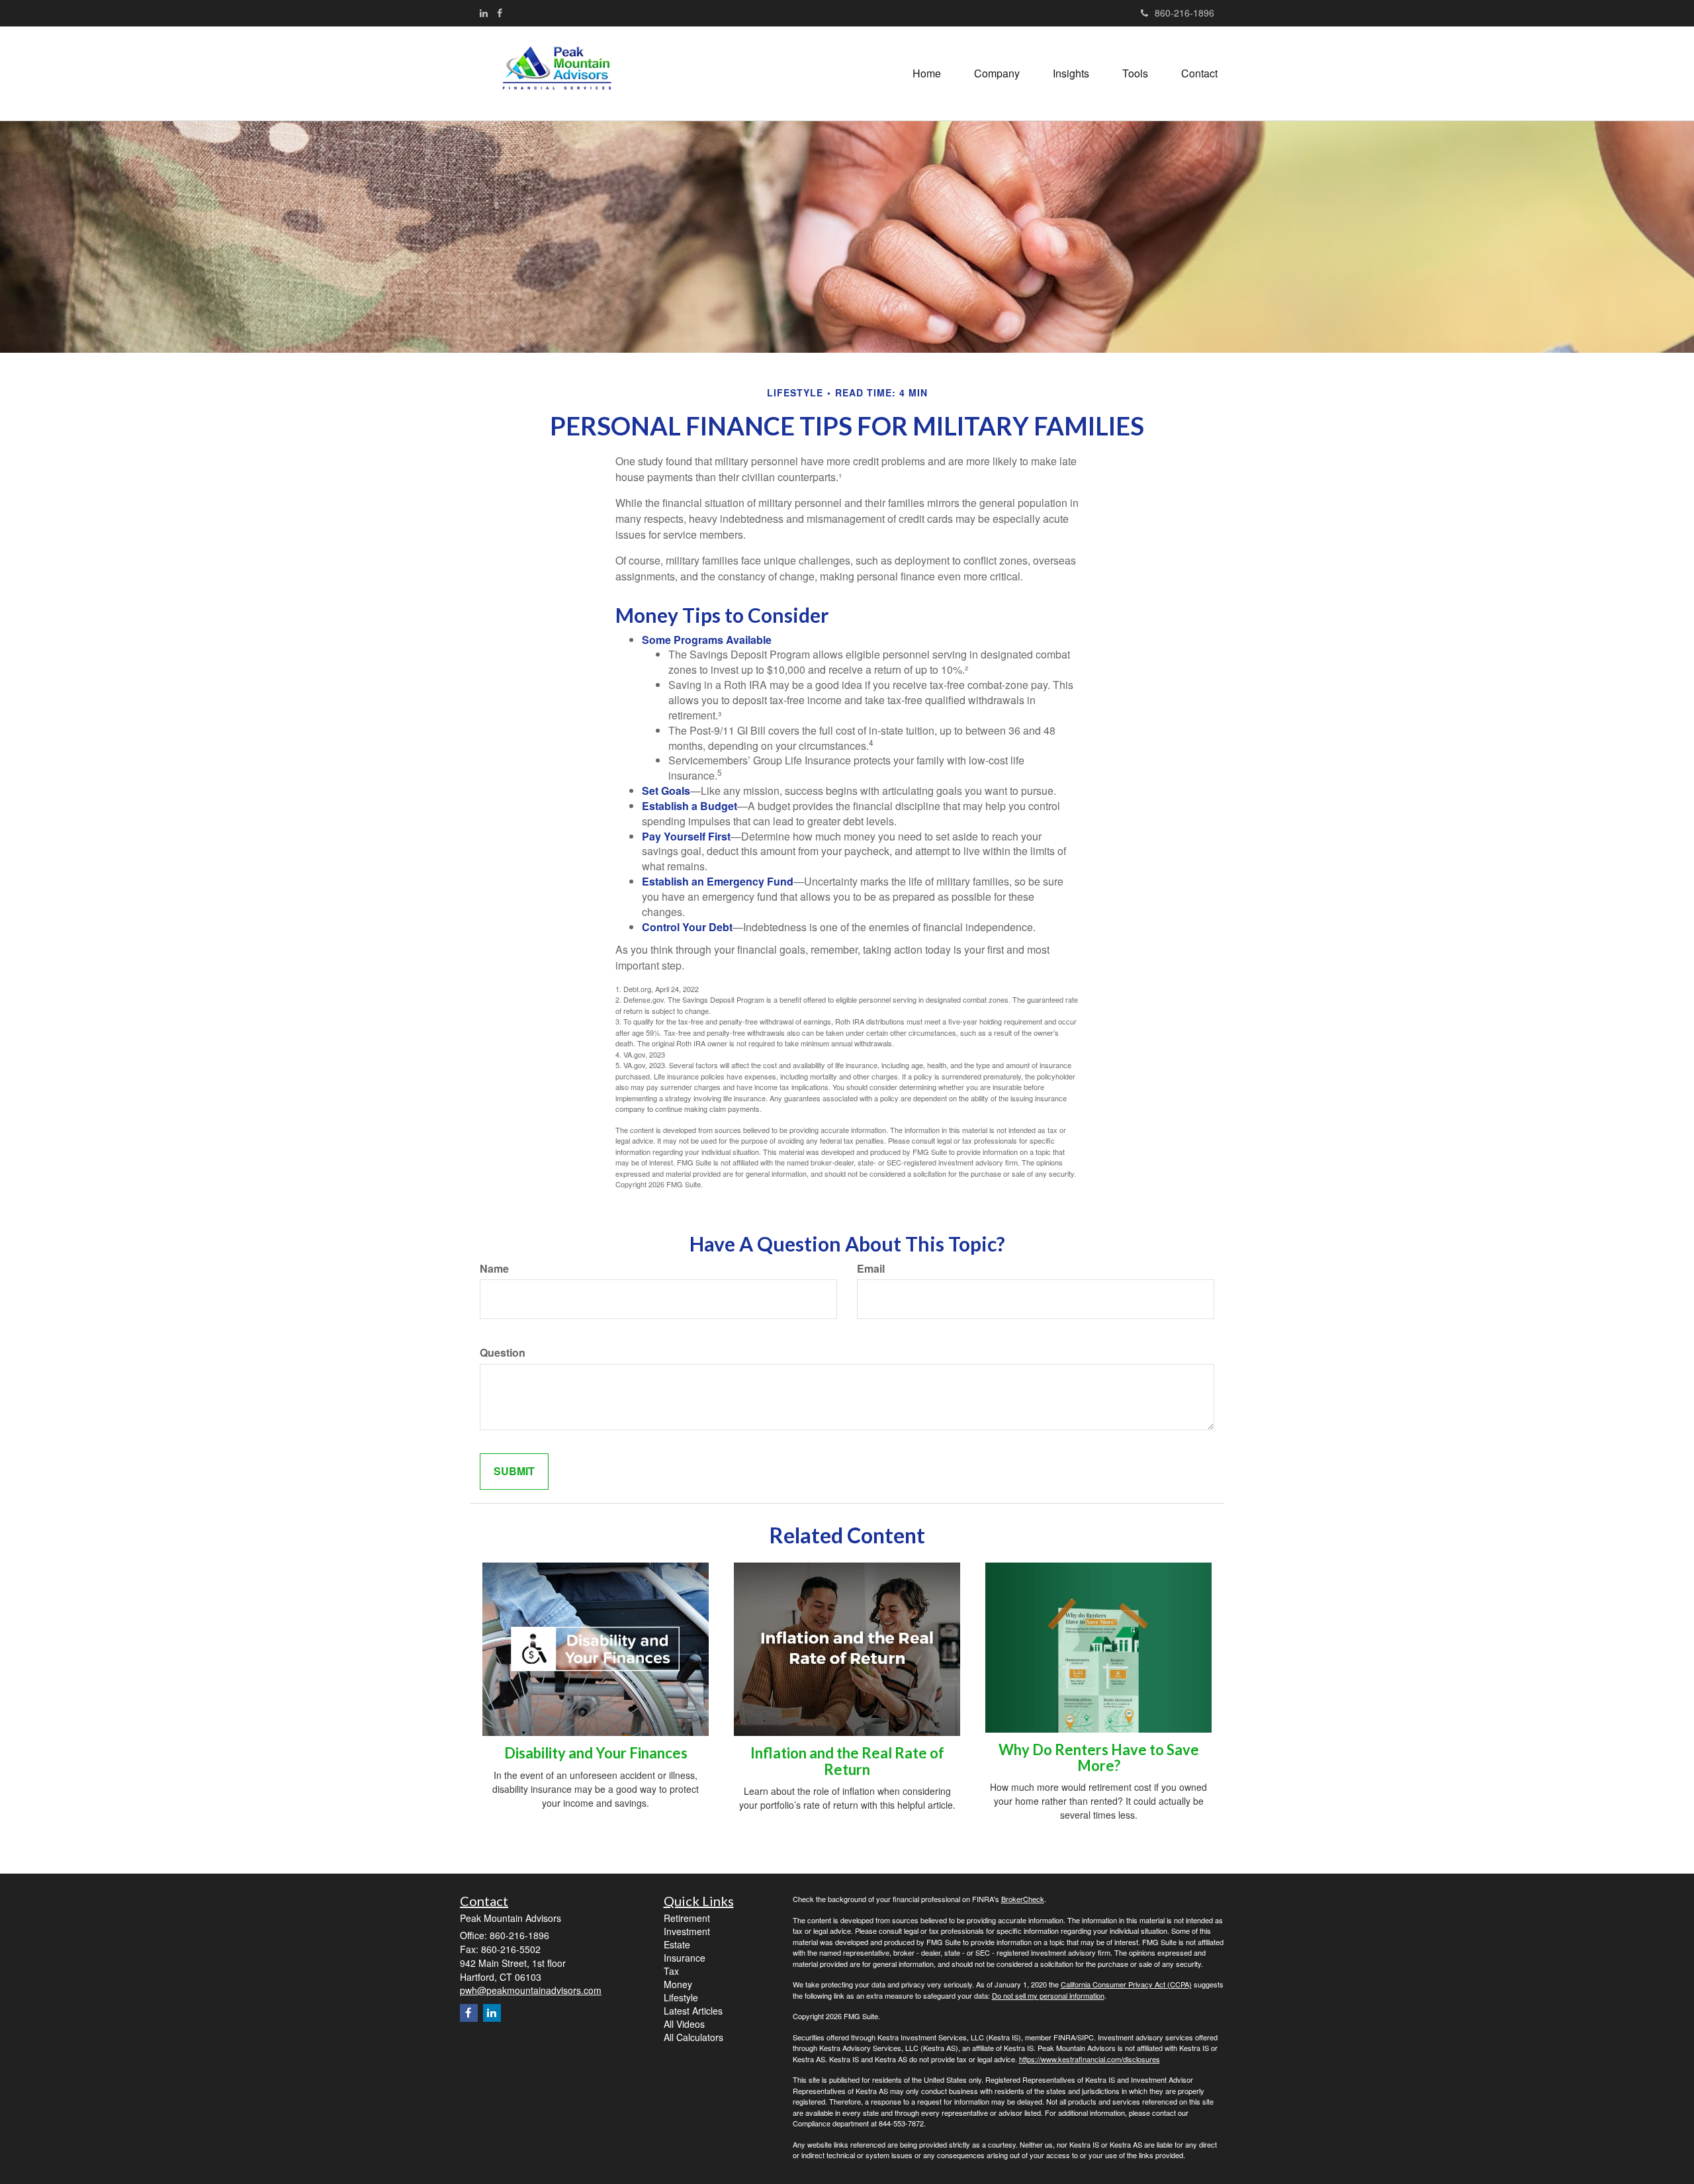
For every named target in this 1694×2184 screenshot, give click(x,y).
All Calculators (693, 2037)
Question (503, 1353)
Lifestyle (681, 1997)
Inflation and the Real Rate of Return (847, 1761)
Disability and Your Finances (596, 1753)
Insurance (685, 1958)
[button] (997, 73)
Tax (671, 1971)
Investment (687, 1931)
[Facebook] (500, 13)
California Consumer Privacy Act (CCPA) (1126, 1984)
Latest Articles (693, 2011)
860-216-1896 (1184, 13)
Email (871, 1269)
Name (494, 1269)
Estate (677, 1944)
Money (678, 1984)
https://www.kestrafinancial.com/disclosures (1090, 2059)
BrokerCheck (1023, 1899)
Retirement (687, 1918)
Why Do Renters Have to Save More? (1099, 1757)
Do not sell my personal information (1048, 1995)
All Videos (684, 2024)
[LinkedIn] (484, 13)
